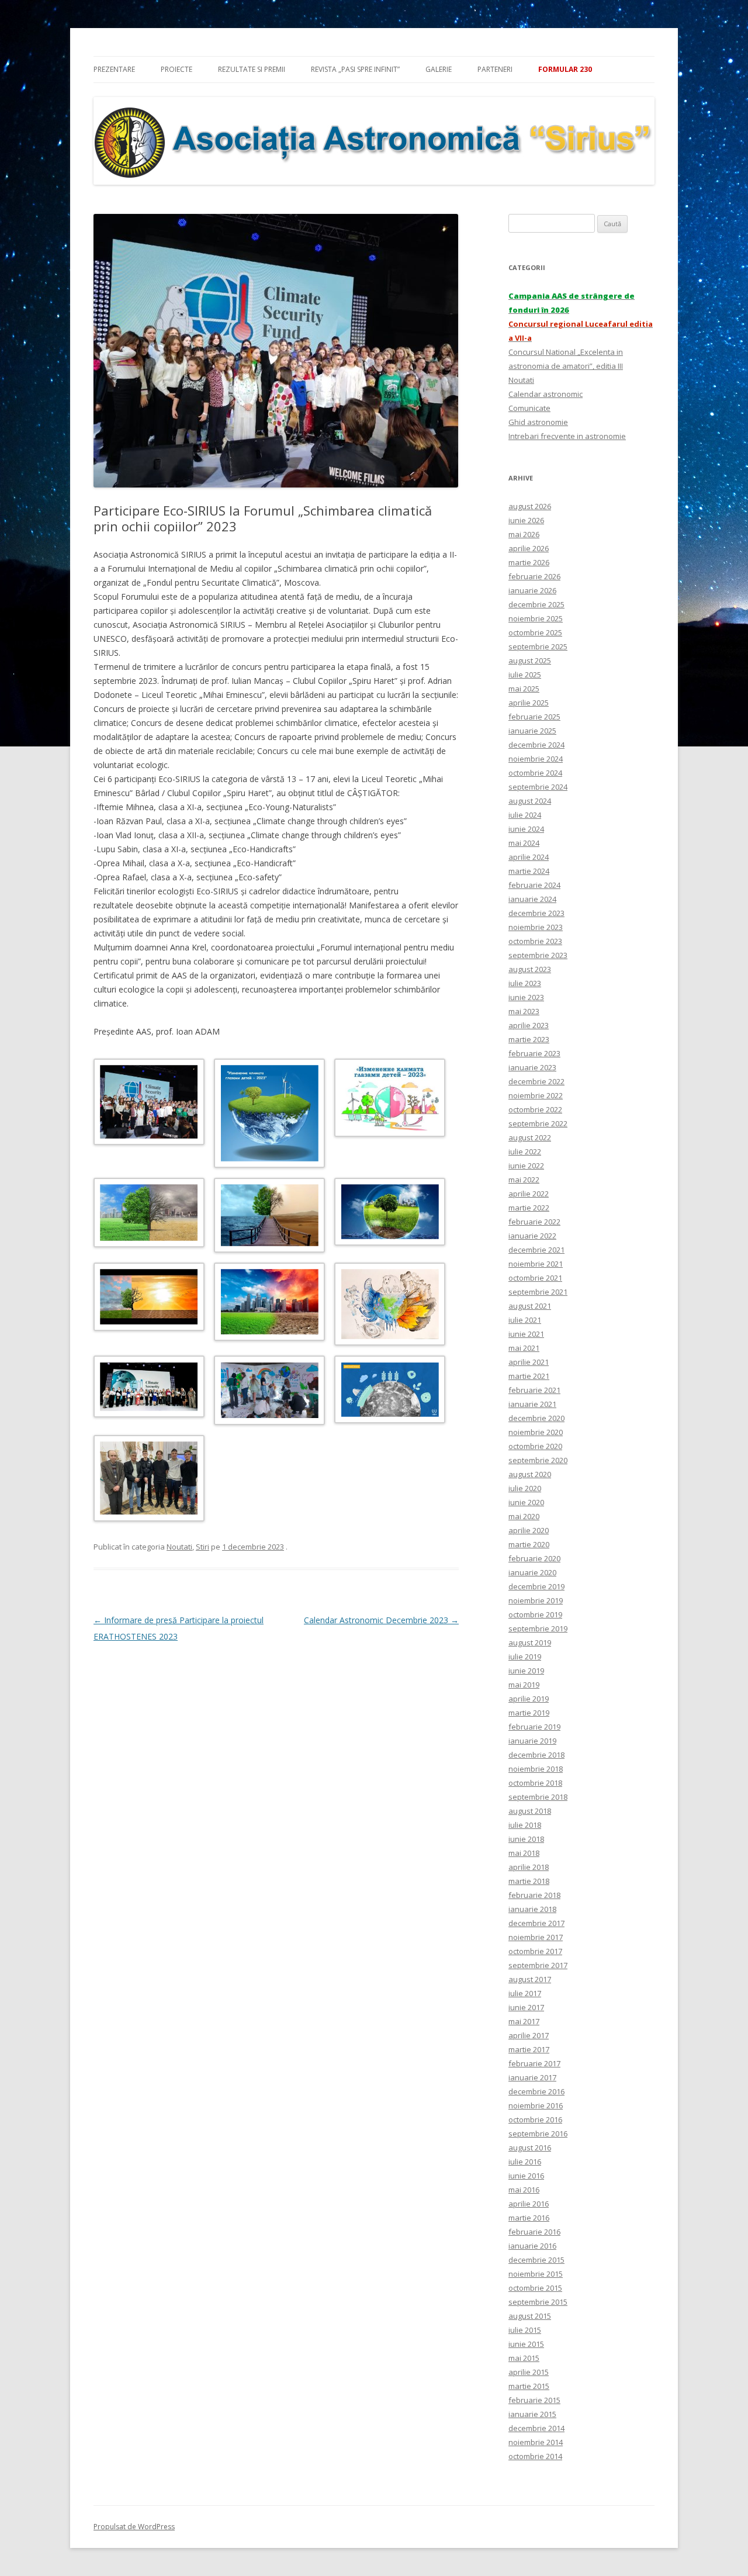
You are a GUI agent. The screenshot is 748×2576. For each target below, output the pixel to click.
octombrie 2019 (535, 1614)
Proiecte (176, 69)
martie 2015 (529, 2386)
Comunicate (529, 408)
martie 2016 (529, 2218)
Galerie (439, 69)
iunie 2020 (526, 1502)
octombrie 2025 (535, 632)
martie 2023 (529, 1039)
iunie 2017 (526, 2007)
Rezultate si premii (252, 69)
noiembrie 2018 (536, 1769)
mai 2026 (524, 534)
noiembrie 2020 (536, 1432)
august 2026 (530, 506)
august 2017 (530, 1979)
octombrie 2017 (535, 1951)
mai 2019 (524, 1685)
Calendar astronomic (546, 394)
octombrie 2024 (535, 773)
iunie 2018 (526, 1839)
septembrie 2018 (538, 1797)
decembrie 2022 (536, 1081)
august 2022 (530, 1137)
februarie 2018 (534, 1895)
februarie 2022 (534, 1222)
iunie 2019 (526, 1671)
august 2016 (530, 2148)
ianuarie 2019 (532, 1741)
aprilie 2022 (529, 1194)
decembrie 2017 (536, 1923)
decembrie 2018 (536, 1755)
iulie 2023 (525, 983)
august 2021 (530, 1306)
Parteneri (495, 69)
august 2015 (530, 2316)
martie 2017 (529, 2049)
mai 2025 (524, 689)
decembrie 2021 (536, 1250)
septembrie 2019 (538, 1628)
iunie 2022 (526, 1166)
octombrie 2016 (535, 2119)
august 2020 (530, 1474)
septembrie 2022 (538, 1123)
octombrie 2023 (535, 941)
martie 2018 (529, 1881)
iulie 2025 (525, 675)
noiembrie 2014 (536, 2442)
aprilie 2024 (529, 857)
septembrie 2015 (538, 2302)
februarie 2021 (534, 1390)
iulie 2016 (525, 2162)
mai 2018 (524, 1853)
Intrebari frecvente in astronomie (567, 436)
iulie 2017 (525, 1993)
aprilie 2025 (529, 703)
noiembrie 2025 (536, 618)
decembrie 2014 (536, 2428)
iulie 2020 (525, 1488)
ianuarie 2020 (532, 1572)
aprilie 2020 (529, 1530)
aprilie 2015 (529, 2372)
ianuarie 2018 (532, 1909)
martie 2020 (529, 1544)
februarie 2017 (534, 2063)
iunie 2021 (526, 1334)
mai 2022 (524, 1180)
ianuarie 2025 (532, 731)
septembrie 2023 (538, 955)
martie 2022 (529, 1208)
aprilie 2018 (529, 1867)
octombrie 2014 (535, 2456)
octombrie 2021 (535, 1278)
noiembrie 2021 (536, 1264)
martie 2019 (529, 1713)
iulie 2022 (525, 1152)
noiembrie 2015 (536, 2274)
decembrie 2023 (536, 913)
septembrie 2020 (538, 1460)
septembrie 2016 (538, 2134)
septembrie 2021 (538, 1292)
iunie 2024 (526, 829)
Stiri (202, 1547)
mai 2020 (524, 1516)
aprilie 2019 (529, 1699)
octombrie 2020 (535, 1446)
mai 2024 (524, 843)
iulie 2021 (525, 1320)
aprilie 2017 (529, 2035)
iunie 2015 (526, 2344)
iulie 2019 (525, 1657)
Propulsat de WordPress (134, 2527)
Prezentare (114, 69)
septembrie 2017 (538, 1965)
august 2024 (530, 801)
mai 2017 (524, 2021)
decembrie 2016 (536, 2091)
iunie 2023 (526, 997)
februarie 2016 (534, 2232)
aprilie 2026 (529, 548)
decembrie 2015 (536, 2260)
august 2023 (530, 969)
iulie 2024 (525, 815)
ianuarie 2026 (532, 590)
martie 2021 (529, 1376)
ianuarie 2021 (532, 1404)
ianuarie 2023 (532, 1067)
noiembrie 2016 (536, 2105)
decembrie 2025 (536, 604)
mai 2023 (524, 1011)
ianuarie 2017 (532, 2077)
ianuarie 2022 (532, 1236)
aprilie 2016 (529, 2204)
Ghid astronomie (538, 422)
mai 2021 (524, 1348)
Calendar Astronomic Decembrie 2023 (381, 1620)
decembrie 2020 (536, 1418)
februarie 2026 (534, 576)
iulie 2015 (525, 2330)
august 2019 (530, 1643)
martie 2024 (529, 871)
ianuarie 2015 (532, 2414)
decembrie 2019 (536, 1586)
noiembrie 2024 (536, 759)
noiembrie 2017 (536, 1937)
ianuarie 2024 (532, 899)
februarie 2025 (534, 717)
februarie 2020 (534, 1558)
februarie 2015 (534, 2400)
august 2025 (530, 661)
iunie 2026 (526, 520)
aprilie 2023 (529, 1025)
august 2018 (530, 1811)
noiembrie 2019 (536, 1600)
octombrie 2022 (535, 1109)
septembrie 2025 (538, 646)
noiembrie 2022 (536, 1095)
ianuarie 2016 (532, 2246)
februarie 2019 (534, 1727)
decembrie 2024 (536, 745)
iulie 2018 (525, 1825)
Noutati (179, 1547)
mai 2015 (524, 2358)
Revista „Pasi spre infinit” (355, 69)
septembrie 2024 (538, 787)
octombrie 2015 (535, 2288)
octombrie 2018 (535, 1783)
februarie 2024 (534, 885)
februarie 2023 (534, 1053)
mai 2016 (524, 2190)
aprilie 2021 (529, 1362)
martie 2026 (529, 562)
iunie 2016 (526, 2176)
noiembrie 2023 (536, 927)
